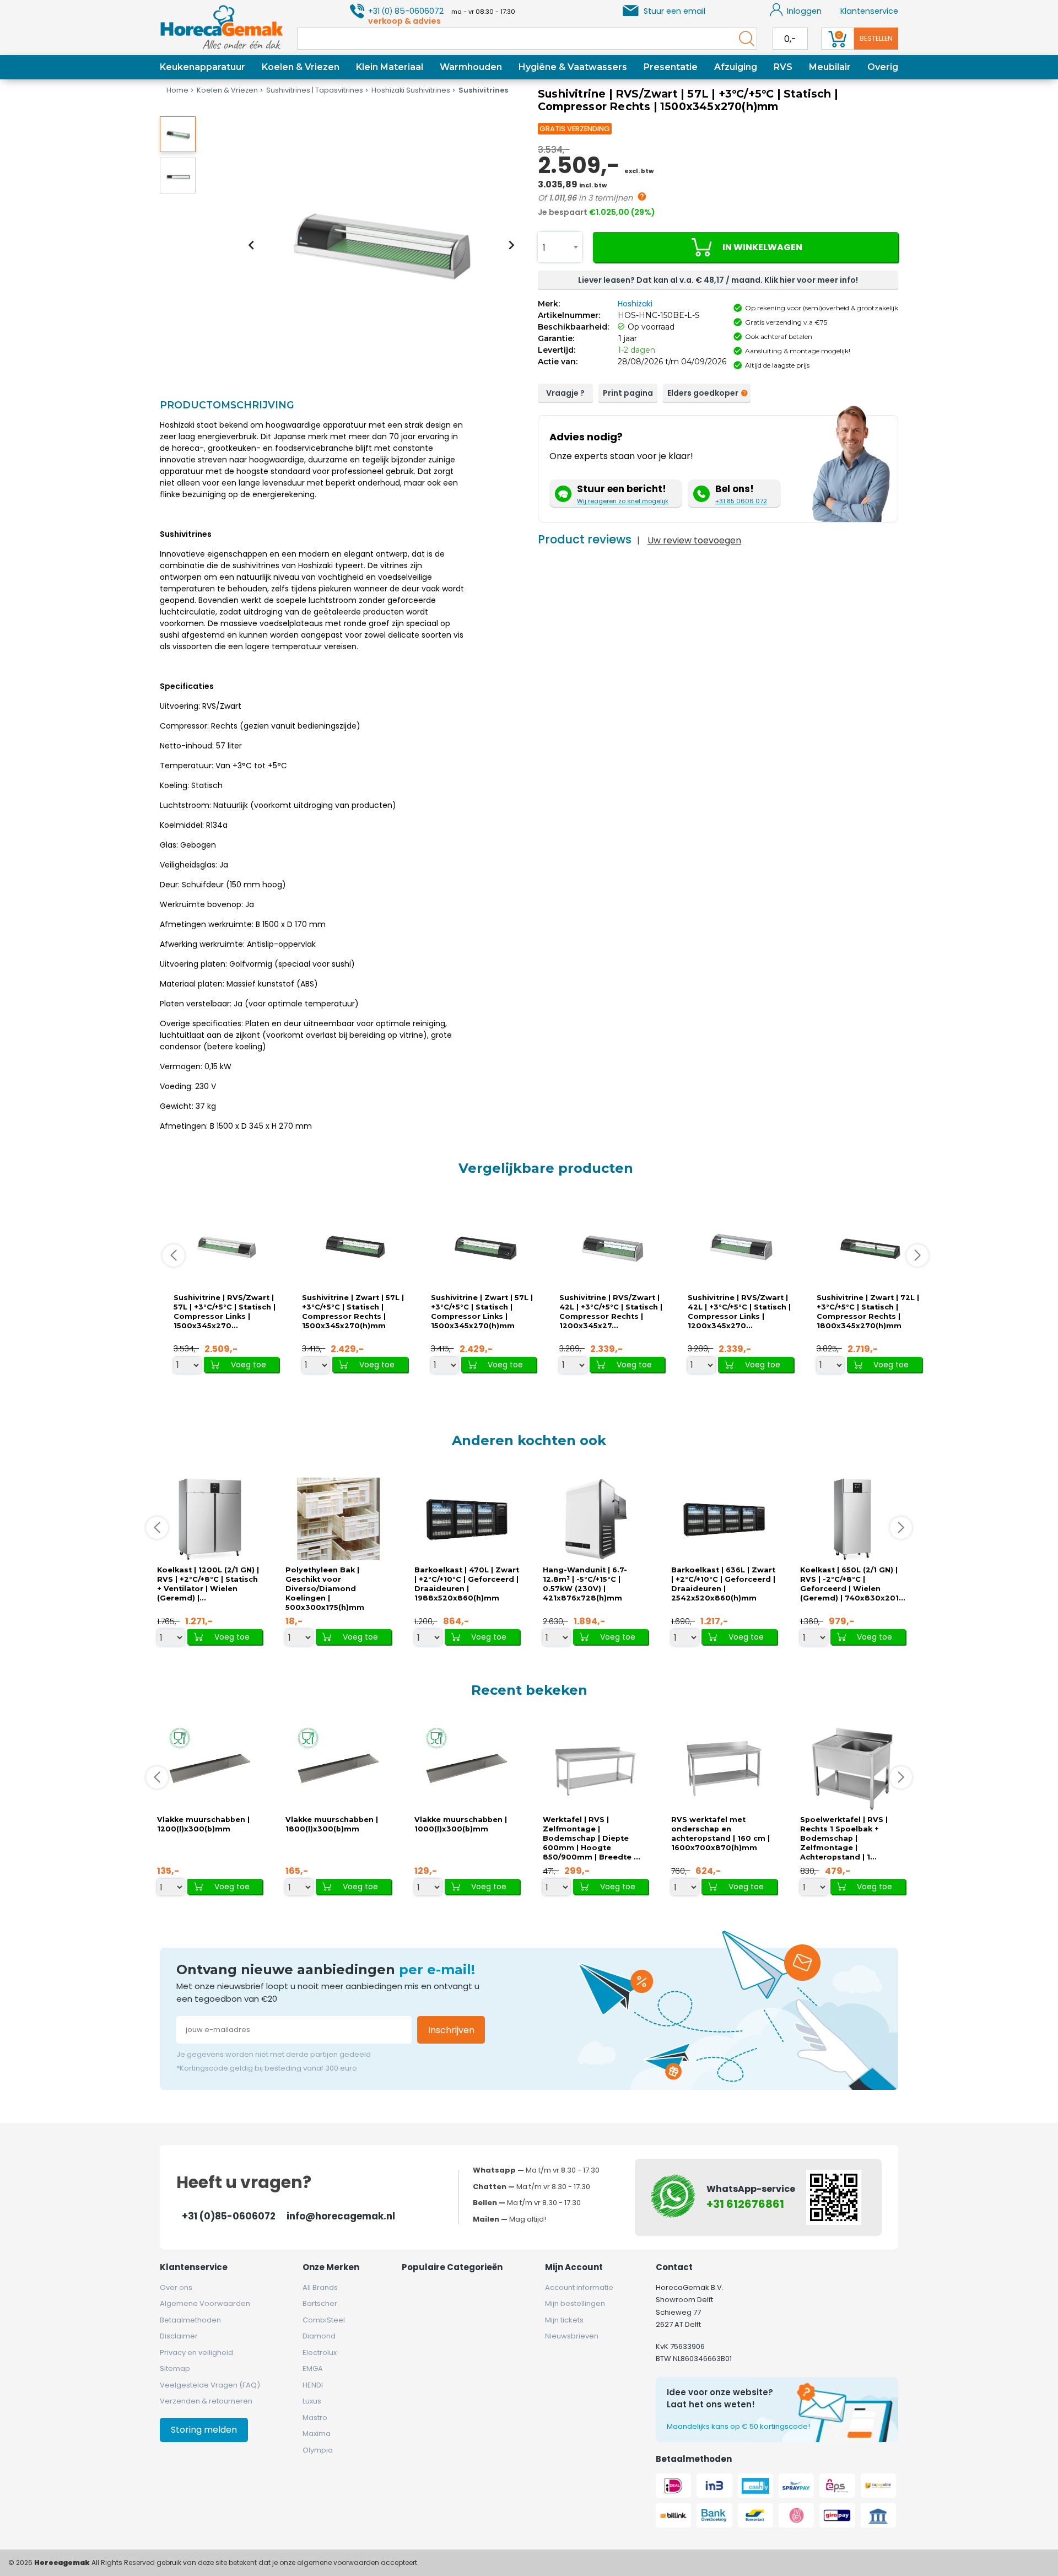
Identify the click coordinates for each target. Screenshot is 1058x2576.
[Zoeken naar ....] (744, 39)
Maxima (317, 2434)
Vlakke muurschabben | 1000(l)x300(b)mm (461, 1824)
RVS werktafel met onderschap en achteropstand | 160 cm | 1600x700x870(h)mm (720, 1834)
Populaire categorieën (452, 2267)
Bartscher (320, 2303)
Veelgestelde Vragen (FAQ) (210, 2385)
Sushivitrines (483, 90)
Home (177, 90)
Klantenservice (869, 11)
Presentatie (671, 67)
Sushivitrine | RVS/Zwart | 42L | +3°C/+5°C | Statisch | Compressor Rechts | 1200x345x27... (611, 1312)
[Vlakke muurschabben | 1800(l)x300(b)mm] (338, 1768)
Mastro (315, 2418)
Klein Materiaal (390, 67)
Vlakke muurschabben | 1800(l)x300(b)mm (332, 1824)
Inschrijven (451, 2030)
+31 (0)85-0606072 (229, 2216)
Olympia (318, 2450)
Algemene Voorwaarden (205, 2303)
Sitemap (175, 2368)
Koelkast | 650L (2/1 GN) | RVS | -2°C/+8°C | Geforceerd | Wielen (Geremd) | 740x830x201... (853, 1584)
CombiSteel (324, 2320)
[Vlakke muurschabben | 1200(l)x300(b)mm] (210, 1768)
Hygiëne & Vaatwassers (573, 67)
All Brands (320, 2287)
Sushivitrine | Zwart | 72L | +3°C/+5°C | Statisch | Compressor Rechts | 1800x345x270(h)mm (868, 1312)
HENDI (313, 2385)
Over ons (176, 2287)
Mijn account (574, 2267)
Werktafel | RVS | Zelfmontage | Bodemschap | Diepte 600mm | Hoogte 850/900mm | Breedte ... (592, 1838)
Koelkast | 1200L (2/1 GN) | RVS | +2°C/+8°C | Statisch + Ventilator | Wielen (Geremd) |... (208, 1584)
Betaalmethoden (190, 2320)
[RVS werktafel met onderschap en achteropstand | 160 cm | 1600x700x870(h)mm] (724, 1768)
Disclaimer (179, 2336)
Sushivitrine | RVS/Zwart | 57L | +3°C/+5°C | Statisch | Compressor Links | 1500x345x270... (225, 1312)
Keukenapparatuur (203, 67)
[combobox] (560, 247)
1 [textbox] (544, 248)
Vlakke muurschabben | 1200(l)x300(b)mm (203, 1824)
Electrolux (320, 2353)
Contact (674, 2267)
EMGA (313, 2368)
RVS (783, 67)
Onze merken (331, 2267)
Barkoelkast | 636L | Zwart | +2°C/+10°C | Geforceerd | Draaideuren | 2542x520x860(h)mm (723, 1584)
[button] (178, 134)
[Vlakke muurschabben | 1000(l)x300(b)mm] (467, 1768)
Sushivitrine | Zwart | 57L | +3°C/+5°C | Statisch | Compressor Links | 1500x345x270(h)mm (482, 1312)
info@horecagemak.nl (341, 2216)
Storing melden (204, 2430)
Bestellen (876, 38)
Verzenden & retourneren (206, 2401)
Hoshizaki (635, 304)
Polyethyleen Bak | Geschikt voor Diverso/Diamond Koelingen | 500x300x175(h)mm (325, 1589)
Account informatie (579, 2287)
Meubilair (830, 67)
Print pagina (628, 393)
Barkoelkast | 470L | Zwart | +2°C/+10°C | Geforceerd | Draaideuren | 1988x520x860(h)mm (467, 1584)
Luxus (312, 2401)
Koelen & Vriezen (301, 67)
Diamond (319, 2336)
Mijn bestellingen (575, 2303)
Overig (883, 67)
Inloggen (804, 11)
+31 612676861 (745, 2204)
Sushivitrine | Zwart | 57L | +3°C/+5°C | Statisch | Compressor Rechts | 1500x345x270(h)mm (353, 1312)
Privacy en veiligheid (196, 2353)
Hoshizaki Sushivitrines (411, 90)
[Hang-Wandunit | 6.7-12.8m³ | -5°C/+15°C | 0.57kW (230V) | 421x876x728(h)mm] (596, 1519)
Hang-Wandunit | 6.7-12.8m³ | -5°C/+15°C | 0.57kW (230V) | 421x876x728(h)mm (585, 1584)
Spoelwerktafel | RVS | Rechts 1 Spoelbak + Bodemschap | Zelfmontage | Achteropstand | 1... (844, 1838)
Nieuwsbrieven (572, 2336)
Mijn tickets (564, 2320)
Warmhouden (471, 67)
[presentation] (251, 245)
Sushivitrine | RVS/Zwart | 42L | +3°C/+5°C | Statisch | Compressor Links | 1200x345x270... (739, 1312)
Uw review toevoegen (694, 540)
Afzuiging (736, 67)
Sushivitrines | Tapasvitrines (315, 90)
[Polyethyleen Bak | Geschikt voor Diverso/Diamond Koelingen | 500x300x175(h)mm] (338, 1519)
